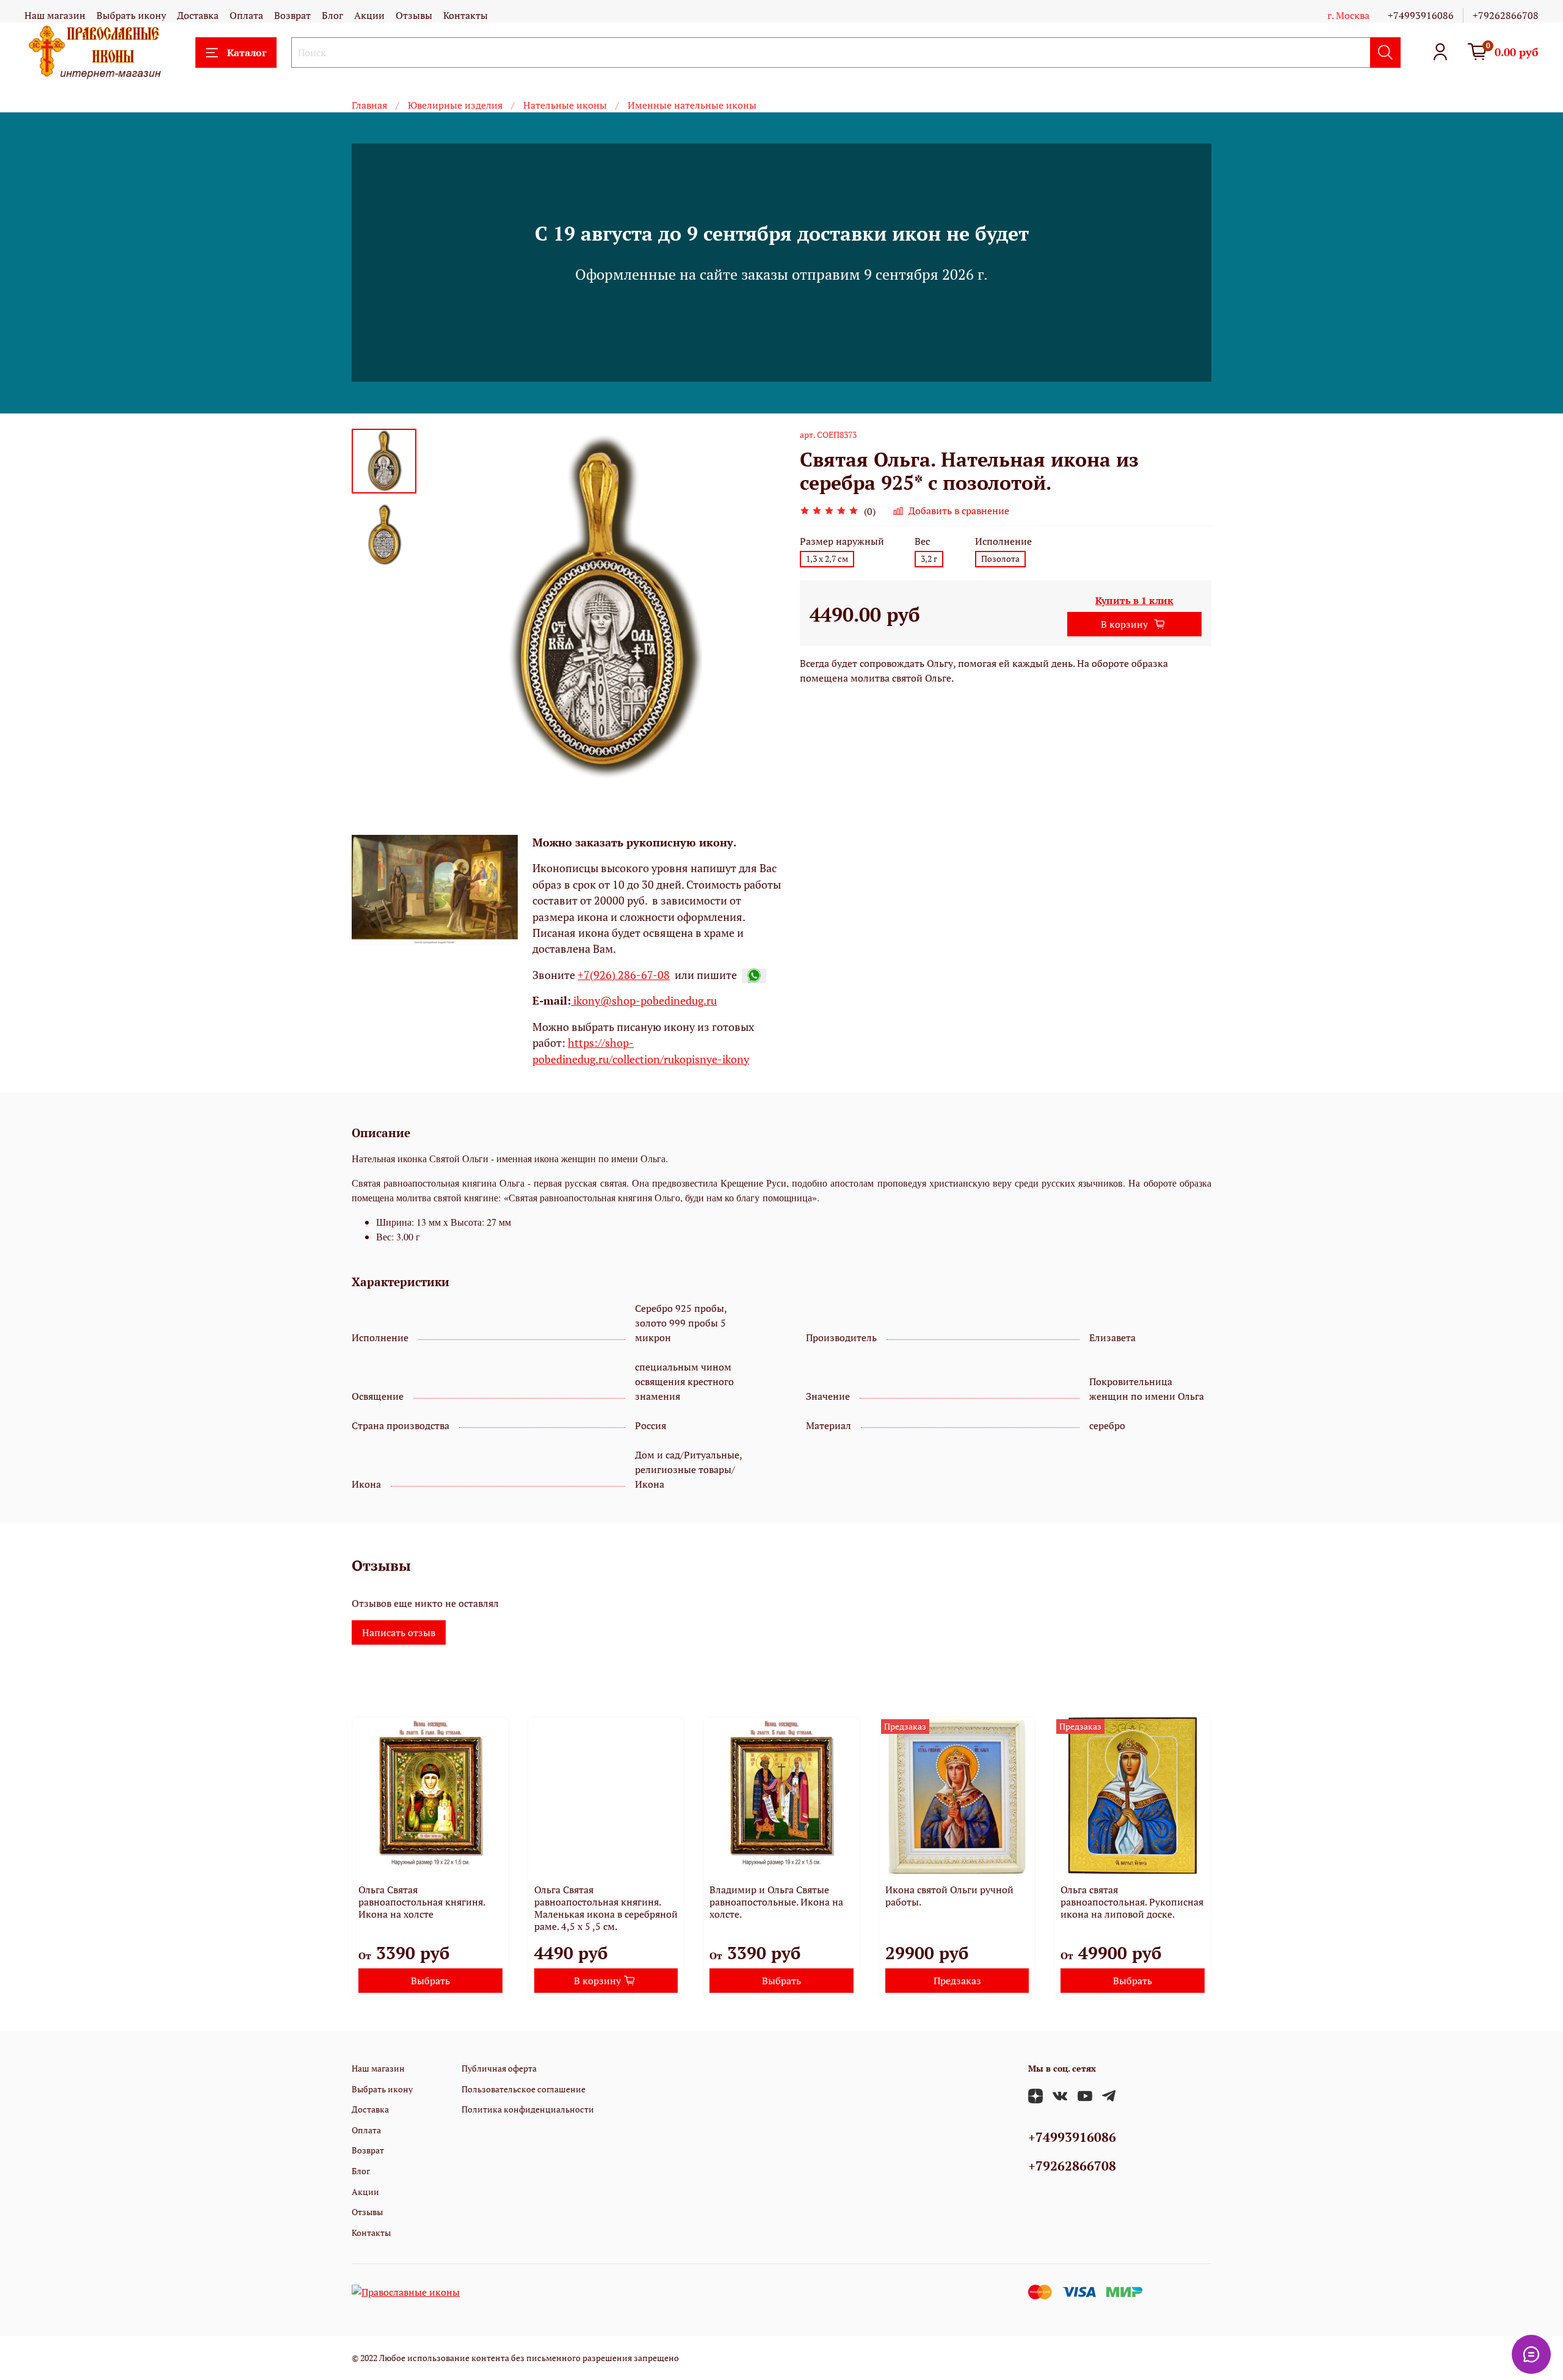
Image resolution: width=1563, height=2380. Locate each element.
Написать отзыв (399, 1632)
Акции (369, 15)
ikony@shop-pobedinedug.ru (644, 1001)
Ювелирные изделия (455, 105)
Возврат (292, 15)
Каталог (247, 53)
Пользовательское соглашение (524, 2089)
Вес (922, 541)
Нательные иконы (565, 105)
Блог (332, 15)
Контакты (466, 15)
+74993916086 (1421, 15)
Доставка (198, 15)
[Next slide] (757, 608)
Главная (369, 105)
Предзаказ (957, 1981)
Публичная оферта (499, 2068)
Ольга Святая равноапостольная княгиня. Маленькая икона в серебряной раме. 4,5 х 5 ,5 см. (606, 1908)
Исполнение (1003, 541)
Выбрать (430, 1981)
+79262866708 (1506, 15)
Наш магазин (55, 15)
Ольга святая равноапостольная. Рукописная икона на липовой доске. (1132, 1902)
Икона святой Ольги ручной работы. (949, 1896)
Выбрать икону (131, 15)
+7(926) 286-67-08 (624, 975)
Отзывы (414, 15)
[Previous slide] (447, 608)
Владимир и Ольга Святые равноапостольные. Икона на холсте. (776, 1902)
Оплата (246, 15)
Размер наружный (842, 541)
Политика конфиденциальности (528, 2109)
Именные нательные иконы (692, 105)
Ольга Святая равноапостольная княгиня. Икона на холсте (422, 1902)
